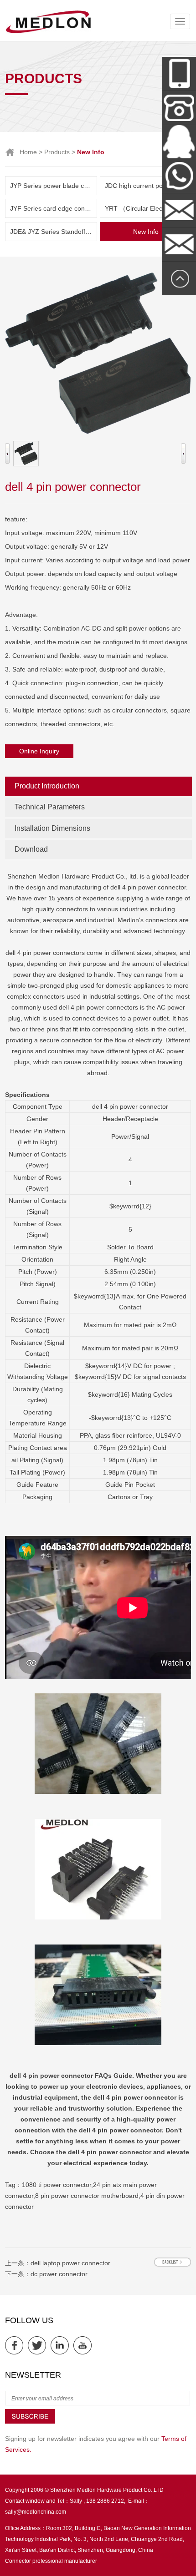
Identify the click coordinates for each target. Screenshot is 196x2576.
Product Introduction (47, 786)
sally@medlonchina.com (36, 2512)
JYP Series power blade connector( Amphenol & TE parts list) (54, 186)
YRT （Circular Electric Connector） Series (148, 208)
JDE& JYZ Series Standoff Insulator (54, 232)
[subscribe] (30, 2422)
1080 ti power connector (57, 2185)
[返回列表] (173, 2262)
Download (31, 849)
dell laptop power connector (70, 2263)
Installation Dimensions (52, 828)
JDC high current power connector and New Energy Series (148, 186)
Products (57, 152)
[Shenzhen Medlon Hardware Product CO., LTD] (48, 32)
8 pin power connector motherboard (87, 2196)
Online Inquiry (39, 751)
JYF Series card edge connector (54, 208)
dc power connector (59, 2274)
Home (28, 152)
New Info (146, 232)
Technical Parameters (50, 807)
